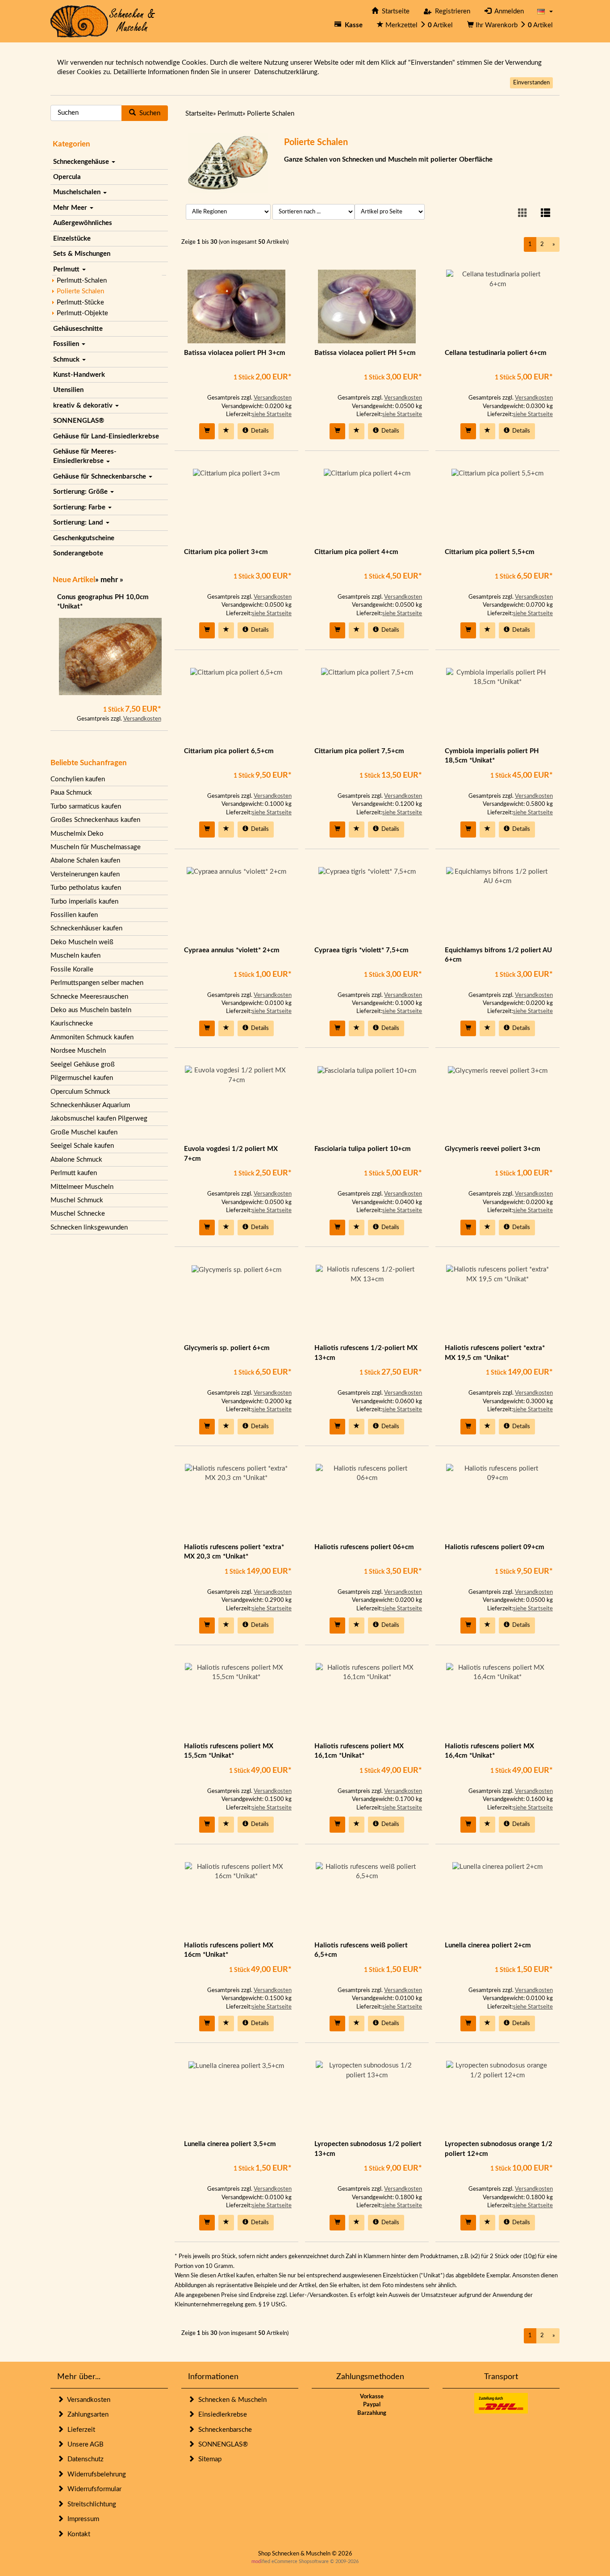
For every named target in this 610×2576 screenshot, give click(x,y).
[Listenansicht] (545, 214)
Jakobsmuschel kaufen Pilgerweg (99, 1119)
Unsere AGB (84, 2445)
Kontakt (77, 2534)
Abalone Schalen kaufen (85, 861)
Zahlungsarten (86, 2415)
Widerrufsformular (93, 2489)
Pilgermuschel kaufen (82, 1078)
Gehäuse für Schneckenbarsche (100, 477)
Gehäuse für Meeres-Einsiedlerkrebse (85, 456)
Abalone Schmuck (76, 1160)
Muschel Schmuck (77, 1200)
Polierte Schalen (80, 291)
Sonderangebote (78, 553)
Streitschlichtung (90, 2504)
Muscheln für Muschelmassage (96, 847)
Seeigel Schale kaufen (82, 1146)
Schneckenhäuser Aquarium (90, 1105)
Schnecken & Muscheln (231, 2400)
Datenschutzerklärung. (287, 72)
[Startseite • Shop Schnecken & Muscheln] (103, 21)
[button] (545, 11)
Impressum (81, 2519)
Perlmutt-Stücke (80, 302)
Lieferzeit (79, 2430)
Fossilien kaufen (74, 915)
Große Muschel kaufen (84, 1132)
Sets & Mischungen (82, 254)
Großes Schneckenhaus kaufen (95, 820)
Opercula (67, 177)
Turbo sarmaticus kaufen (86, 807)
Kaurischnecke (72, 1023)
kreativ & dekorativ (84, 406)
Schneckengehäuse (82, 162)
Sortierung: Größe (81, 492)
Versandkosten (142, 719)
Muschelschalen (78, 192)
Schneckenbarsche (223, 2430)
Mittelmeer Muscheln (82, 1187)
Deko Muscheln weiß (82, 942)
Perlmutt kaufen (74, 1173)
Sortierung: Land (79, 523)
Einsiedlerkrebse (221, 2415)
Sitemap (208, 2459)
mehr (109, 580)
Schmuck (67, 360)
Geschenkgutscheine (84, 538)
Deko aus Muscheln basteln (91, 1010)
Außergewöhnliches (83, 223)
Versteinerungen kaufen (85, 874)
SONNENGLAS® (79, 421)
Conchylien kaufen (78, 779)
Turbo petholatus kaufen (86, 888)
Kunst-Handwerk (79, 375)
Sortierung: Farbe (80, 507)
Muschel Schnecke (78, 1214)
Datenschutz (84, 2459)
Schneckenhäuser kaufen (86, 928)
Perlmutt (67, 269)
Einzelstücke (72, 239)
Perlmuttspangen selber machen (97, 983)
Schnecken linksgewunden (89, 1228)
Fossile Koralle (72, 969)
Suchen (148, 113)
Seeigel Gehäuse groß (83, 1065)
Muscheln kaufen (75, 956)
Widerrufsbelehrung (95, 2474)
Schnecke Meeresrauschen (89, 997)
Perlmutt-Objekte (82, 313)
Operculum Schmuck (80, 1092)
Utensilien (68, 390)
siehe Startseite (272, 415)
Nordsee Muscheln (78, 1051)
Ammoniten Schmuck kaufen (92, 1037)
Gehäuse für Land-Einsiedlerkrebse (106, 436)
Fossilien (67, 344)
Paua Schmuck (71, 793)
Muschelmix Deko (77, 834)
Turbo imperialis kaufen (84, 902)
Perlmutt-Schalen (82, 281)
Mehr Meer (71, 208)
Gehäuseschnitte (78, 329)
